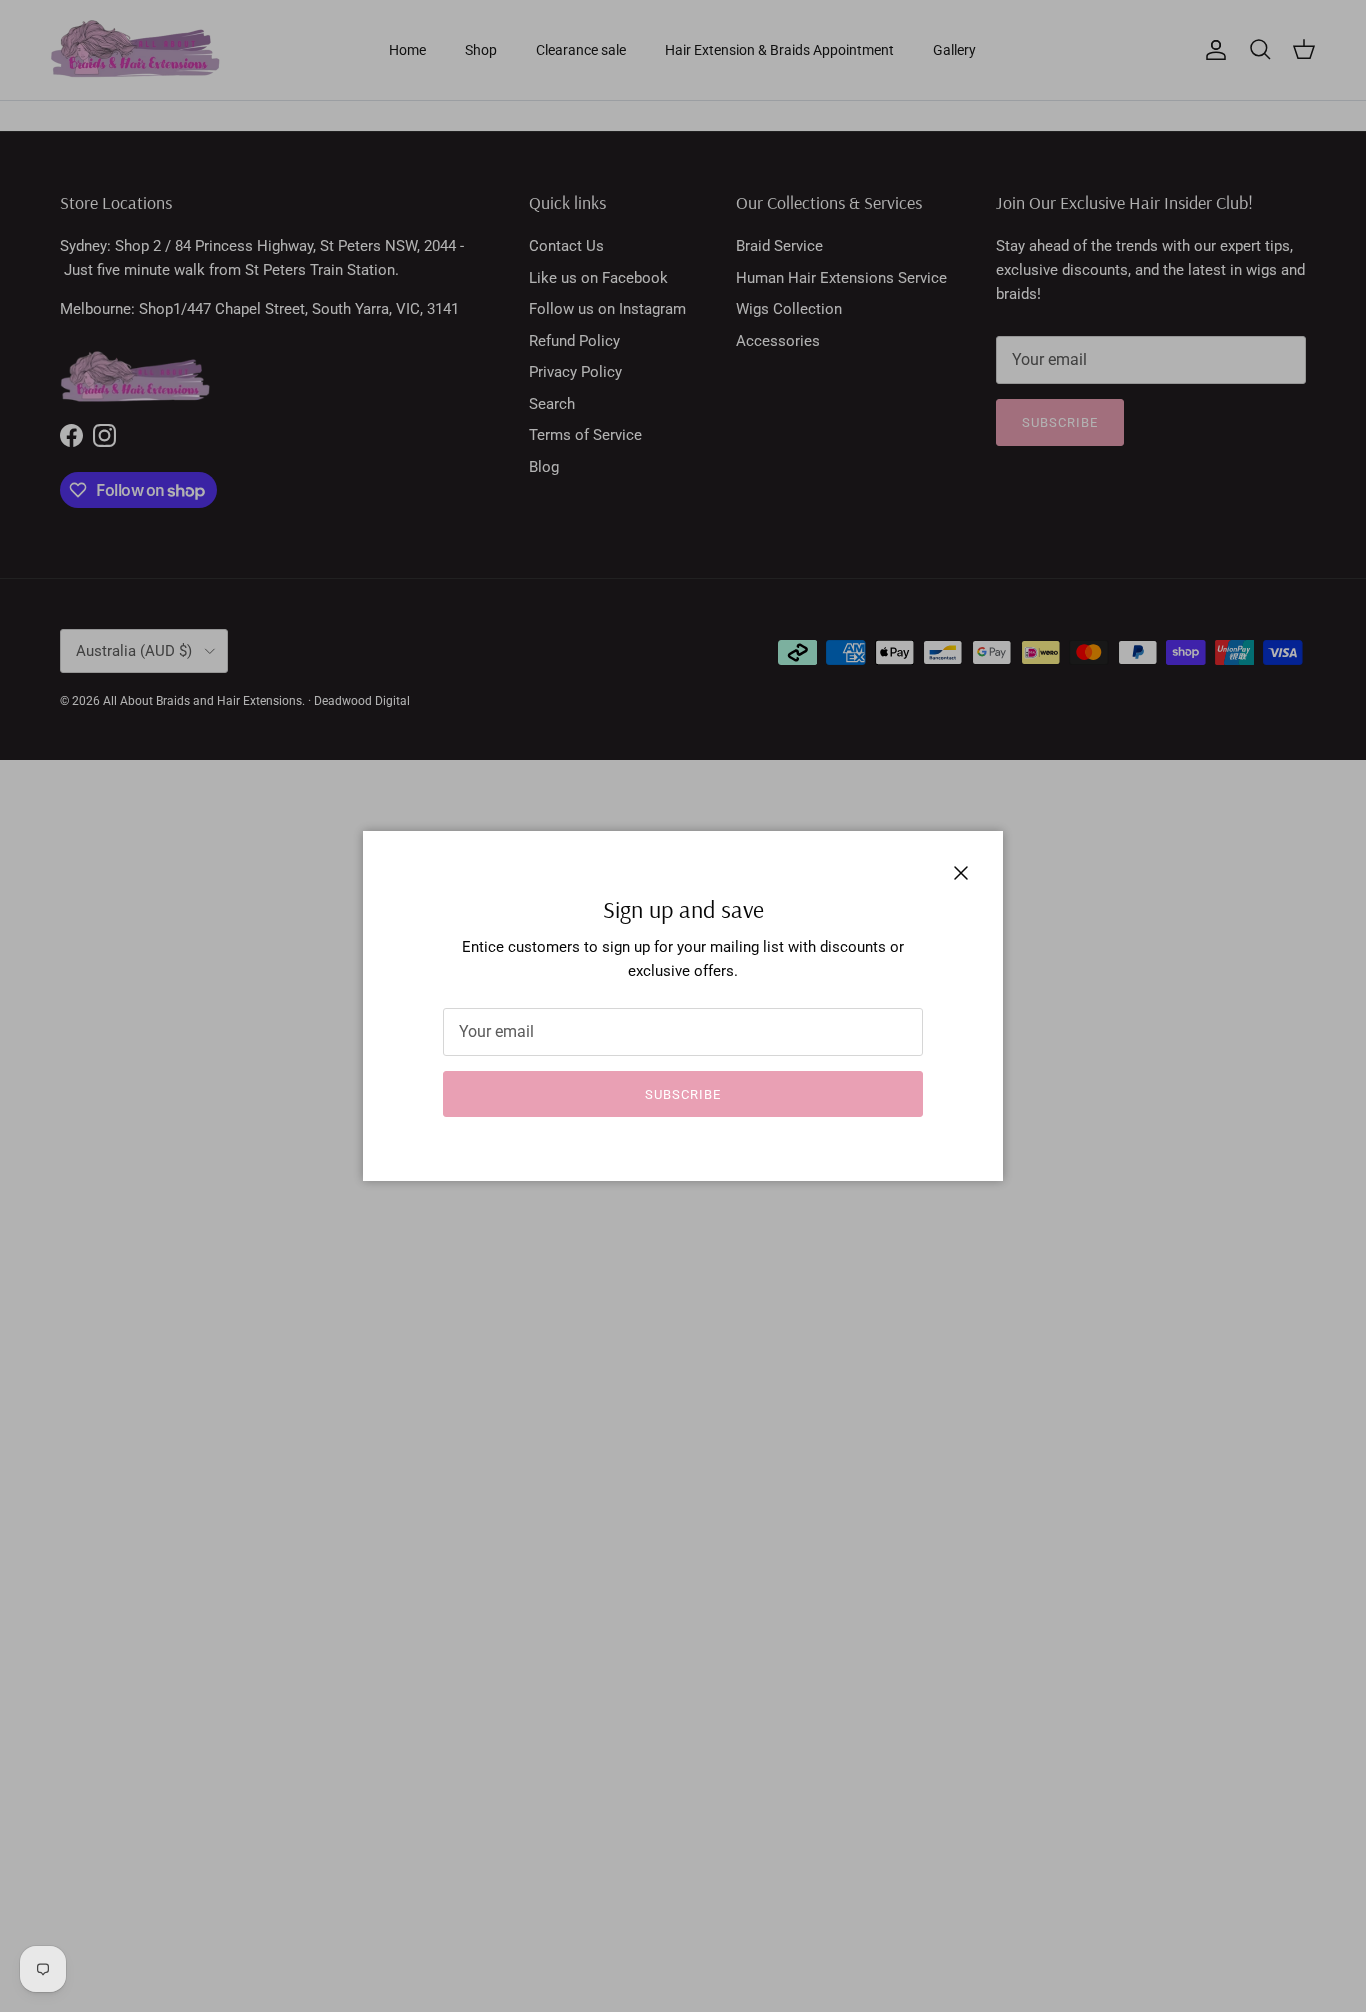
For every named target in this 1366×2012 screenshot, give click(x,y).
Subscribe (683, 1094)
